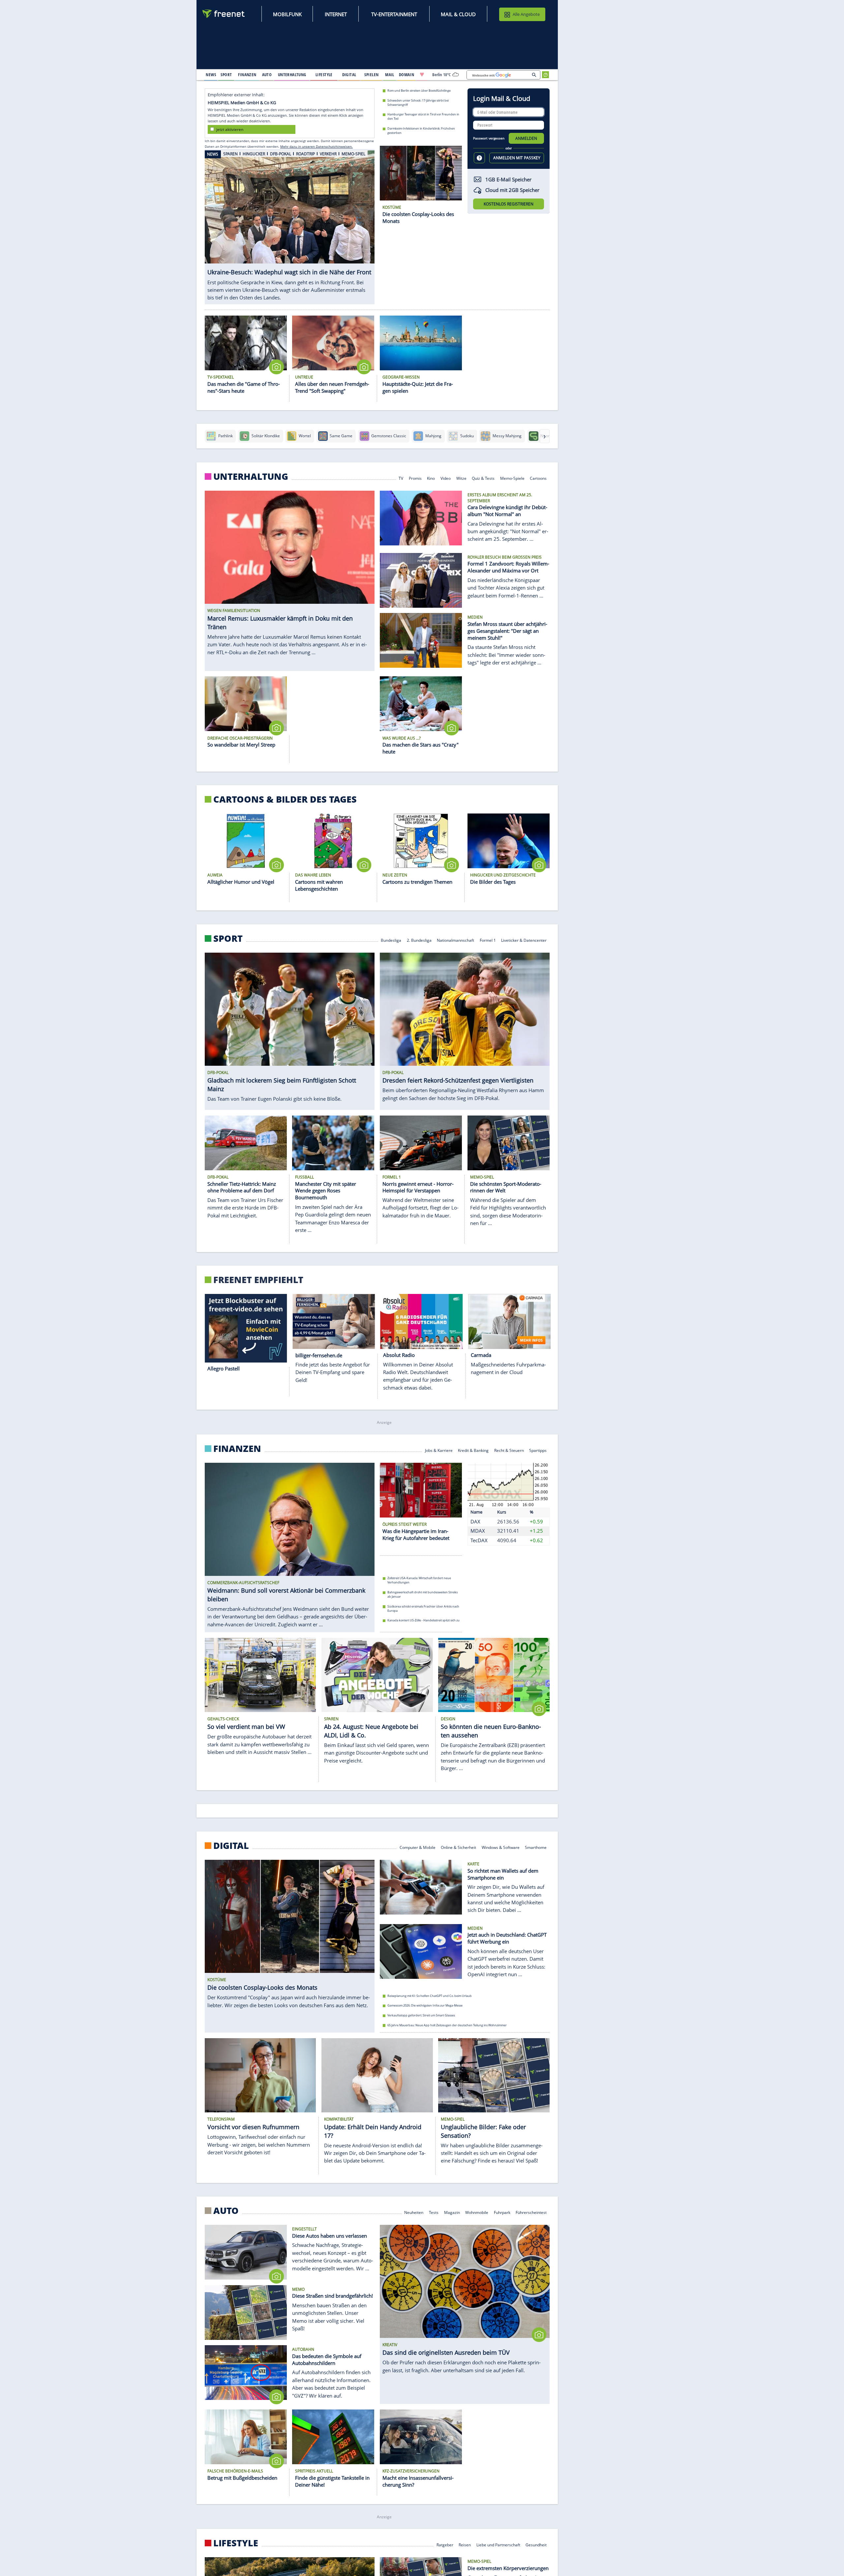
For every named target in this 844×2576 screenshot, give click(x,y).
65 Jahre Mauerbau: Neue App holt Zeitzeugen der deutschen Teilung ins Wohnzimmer (447, 2025)
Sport (228, 938)
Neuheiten (414, 2212)
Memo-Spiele (512, 478)
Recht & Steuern (509, 1450)
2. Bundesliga (419, 940)
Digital (231, 1846)
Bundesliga (391, 940)
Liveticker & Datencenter (524, 940)
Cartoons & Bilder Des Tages (285, 799)
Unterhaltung (251, 476)
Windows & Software (501, 1847)
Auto (226, 2211)
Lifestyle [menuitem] (324, 75)
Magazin (452, 2212)
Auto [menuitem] (267, 75)
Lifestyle (236, 2543)
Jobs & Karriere (439, 1450)
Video (446, 478)
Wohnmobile (477, 2212)
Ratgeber (445, 2545)
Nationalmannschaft (455, 940)
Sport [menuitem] (226, 75)
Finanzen (237, 1449)
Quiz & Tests (483, 478)
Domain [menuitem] (407, 75)
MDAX (478, 1531)
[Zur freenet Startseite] (224, 14)
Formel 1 (488, 940)
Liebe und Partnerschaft (498, 2545)
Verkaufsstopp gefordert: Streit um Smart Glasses (421, 2015)
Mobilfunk (287, 14)
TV (401, 478)
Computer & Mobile (418, 1847)
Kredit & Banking (473, 1450)
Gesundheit (536, 2545)
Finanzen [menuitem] (247, 75)
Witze (461, 478)
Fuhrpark (502, 2212)
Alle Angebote (526, 14)
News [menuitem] (211, 75)
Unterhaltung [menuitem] (292, 75)
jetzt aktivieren (230, 129)
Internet (336, 14)
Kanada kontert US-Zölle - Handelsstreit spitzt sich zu (423, 1621)
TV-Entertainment (394, 14)
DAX (475, 1521)
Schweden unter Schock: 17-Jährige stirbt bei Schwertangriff (418, 102)
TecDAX (479, 1540)
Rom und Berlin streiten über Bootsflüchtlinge (419, 91)
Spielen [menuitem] (371, 75)
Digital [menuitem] (349, 75)
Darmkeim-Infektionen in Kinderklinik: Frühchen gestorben (421, 131)
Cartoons (539, 478)
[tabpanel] (290, 223)
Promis (415, 478)
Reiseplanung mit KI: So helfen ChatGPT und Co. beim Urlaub (430, 1996)
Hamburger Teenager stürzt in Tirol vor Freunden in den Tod (423, 116)
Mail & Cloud (458, 14)
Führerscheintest (531, 2212)
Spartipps (538, 1450)
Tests (434, 2212)
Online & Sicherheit (458, 1847)
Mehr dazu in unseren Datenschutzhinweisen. (316, 146)
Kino (431, 478)
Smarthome (536, 1847)
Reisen (465, 2545)
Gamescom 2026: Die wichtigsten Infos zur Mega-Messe (425, 2005)
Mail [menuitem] (390, 75)
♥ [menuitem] (422, 75)
